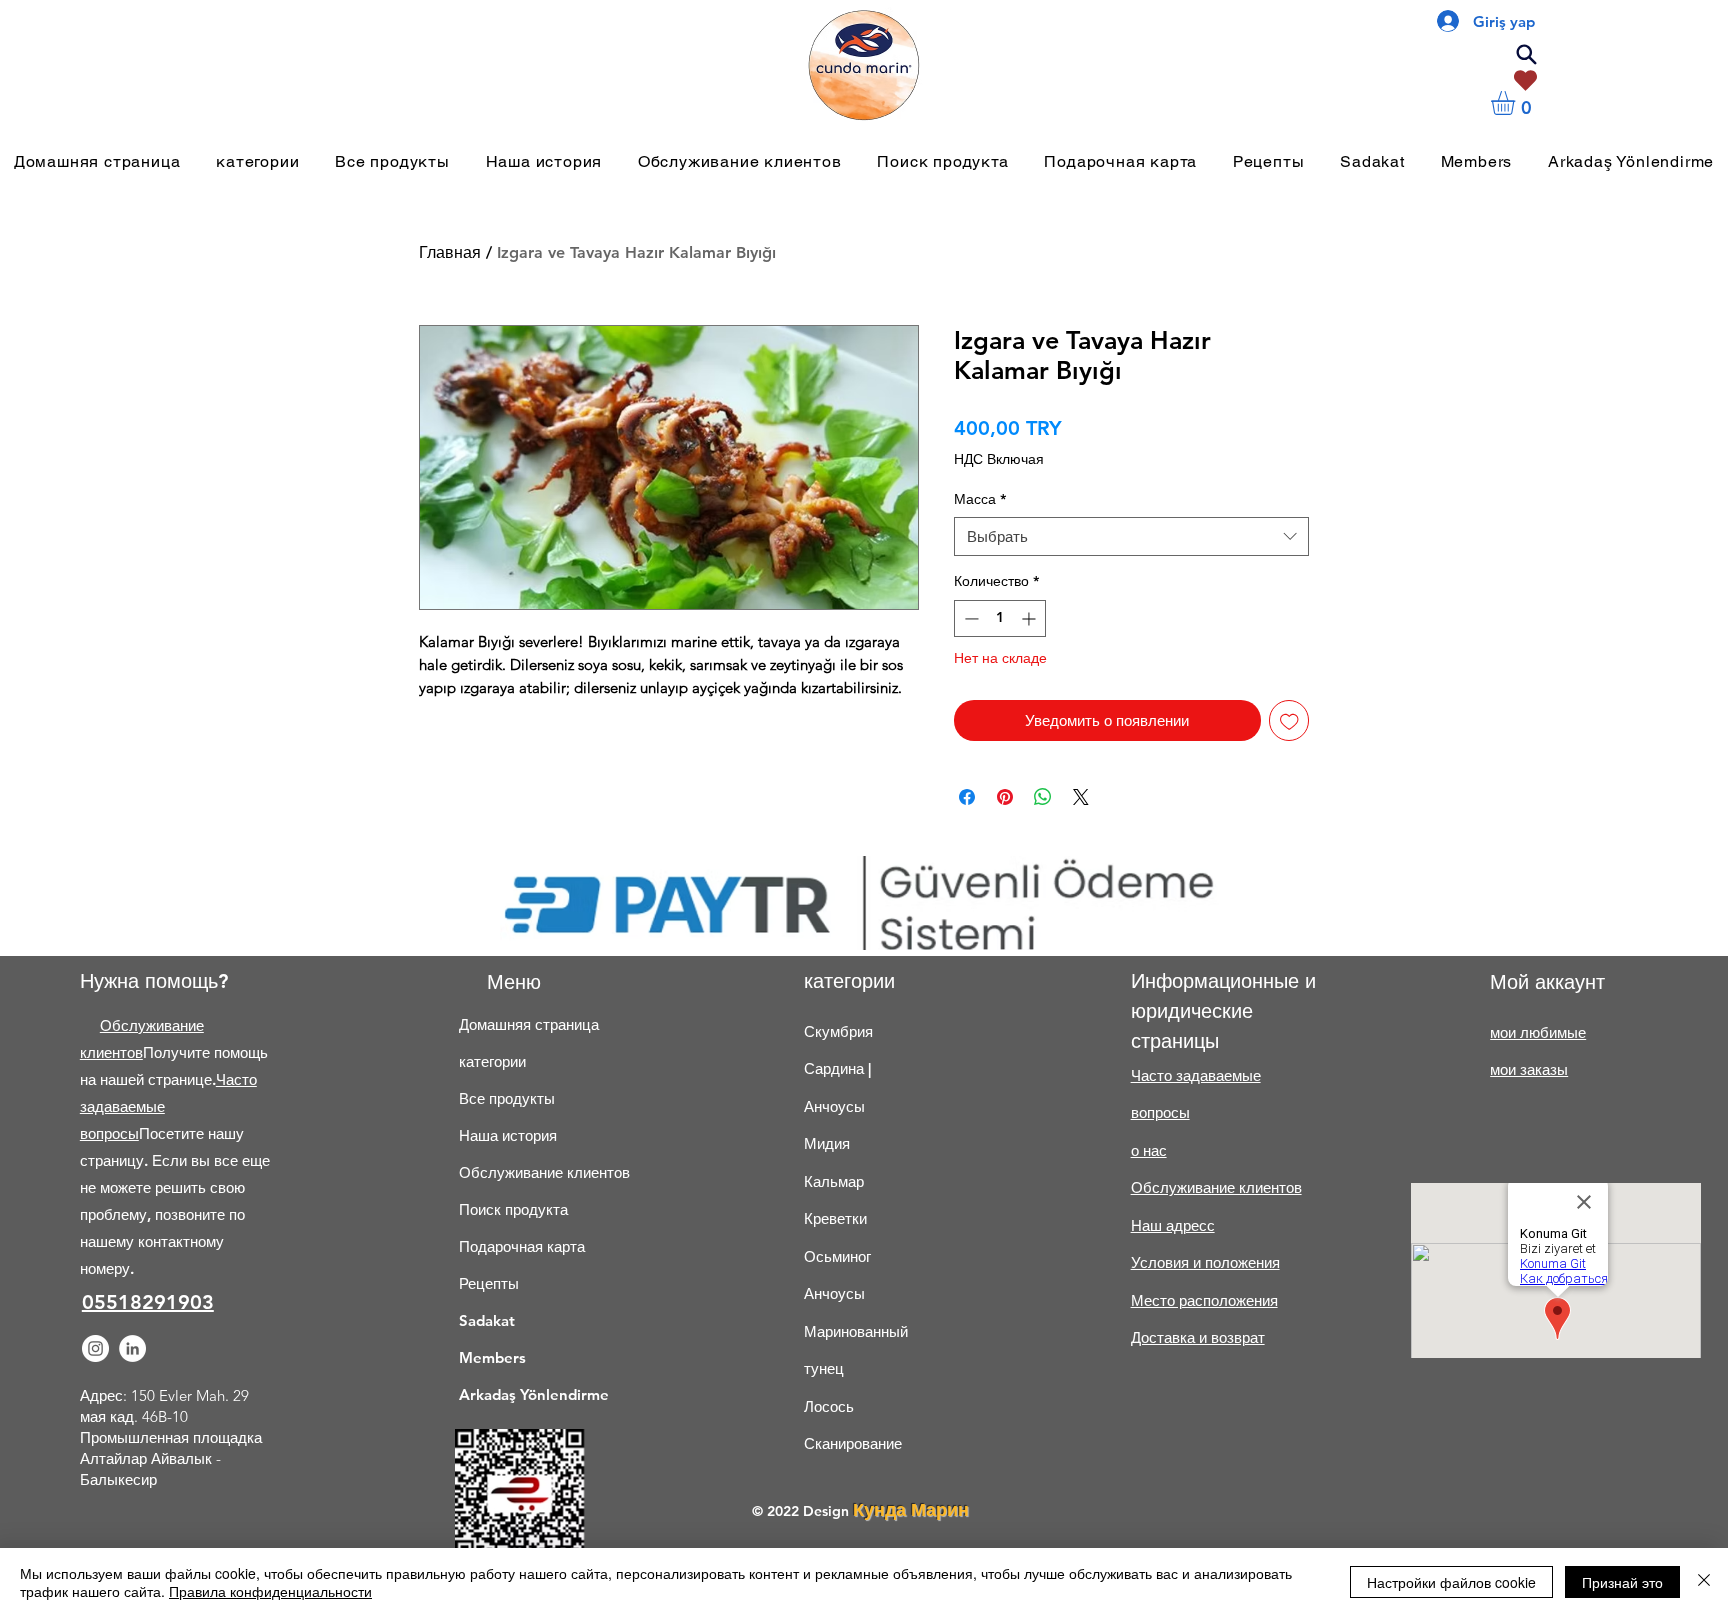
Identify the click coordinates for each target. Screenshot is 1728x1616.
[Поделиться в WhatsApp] (1043, 797)
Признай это (1622, 1582)
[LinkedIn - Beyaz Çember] (132, 1348)
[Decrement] (969, 618)
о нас (1149, 1150)
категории (492, 1061)
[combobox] (1131, 536)
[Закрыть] (1704, 1582)
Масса (980, 499)
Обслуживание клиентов (524, 1172)
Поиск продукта (513, 1209)
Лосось (829, 1406)
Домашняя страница (524, 1024)
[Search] (1526, 54)
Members (492, 1357)
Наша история (508, 1135)
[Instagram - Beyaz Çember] (95, 1348)
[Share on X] (1081, 797)
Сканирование (853, 1443)
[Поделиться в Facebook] (967, 797)
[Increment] (1030, 618)
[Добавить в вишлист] (1289, 720)
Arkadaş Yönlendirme (524, 1394)
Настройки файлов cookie (1451, 1582)
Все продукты (507, 1098)
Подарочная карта (522, 1246)
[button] (1517, 103)
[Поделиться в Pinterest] (1005, 797)
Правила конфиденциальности (270, 1591)
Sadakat (487, 1320)
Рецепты (489, 1283)
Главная (450, 252)
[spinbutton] (1000, 618)
